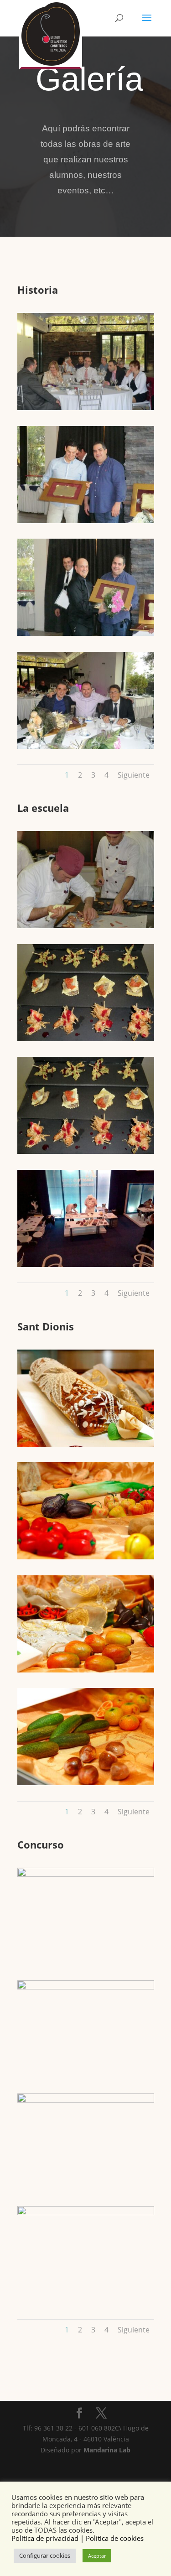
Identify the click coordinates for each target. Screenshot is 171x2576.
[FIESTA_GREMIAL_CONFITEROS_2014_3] (86, 633)
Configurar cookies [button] (45, 2555)
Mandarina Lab (107, 2450)
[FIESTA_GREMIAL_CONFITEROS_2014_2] (86, 521)
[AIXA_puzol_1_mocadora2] (86, 1444)
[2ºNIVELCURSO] (86, 926)
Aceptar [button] (97, 2556)
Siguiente (134, 775)
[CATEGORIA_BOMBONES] (86, 1987)
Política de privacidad (45, 2538)
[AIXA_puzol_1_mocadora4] (86, 1670)
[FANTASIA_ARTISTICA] (86, 2100)
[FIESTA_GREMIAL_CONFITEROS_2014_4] (86, 746)
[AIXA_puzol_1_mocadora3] (86, 1557)
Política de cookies (115, 2538)
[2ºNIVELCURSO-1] (86, 1151)
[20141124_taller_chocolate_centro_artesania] (86, 1265)
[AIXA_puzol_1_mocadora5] (86, 1783)
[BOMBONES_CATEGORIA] (86, 1874)
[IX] (86, 2213)
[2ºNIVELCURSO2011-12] (86, 1039)
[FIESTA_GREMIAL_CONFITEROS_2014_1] (86, 408)
